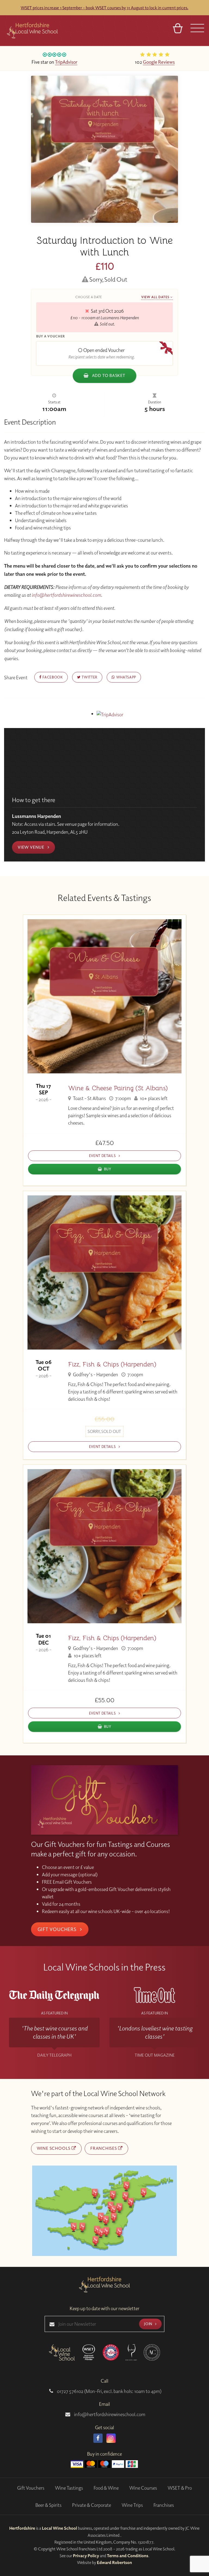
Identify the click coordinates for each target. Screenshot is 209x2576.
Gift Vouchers (58, 1929)
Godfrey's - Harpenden (95, 1374)
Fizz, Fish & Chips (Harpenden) (112, 1364)
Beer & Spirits (48, 2505)
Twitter (89, 677)
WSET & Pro (180, 2488)
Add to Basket (108, 375)
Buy (108, 1169)
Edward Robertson (114, 2562)
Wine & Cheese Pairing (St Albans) (118, 1088)
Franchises (104, 2148)
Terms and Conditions (128, 2556)
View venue (32, 847)
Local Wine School (59, 2528)
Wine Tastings (69, 2488)
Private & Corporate (92, 2505)
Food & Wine (106, 2488)
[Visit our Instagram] (111, 2438)
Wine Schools (54, 2148)
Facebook (52, 677)
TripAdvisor (66, 62)
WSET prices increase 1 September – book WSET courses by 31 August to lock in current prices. (104, 8)
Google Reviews (159, 62)
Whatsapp (126, 677)
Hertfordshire (22, 2528)
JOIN (149, 2324)
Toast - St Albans (89, 1098)
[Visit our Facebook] (98, 2438)
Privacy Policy (86, 2556)
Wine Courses (143, 2488)
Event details (103, 1155)
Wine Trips (132, 2505)
